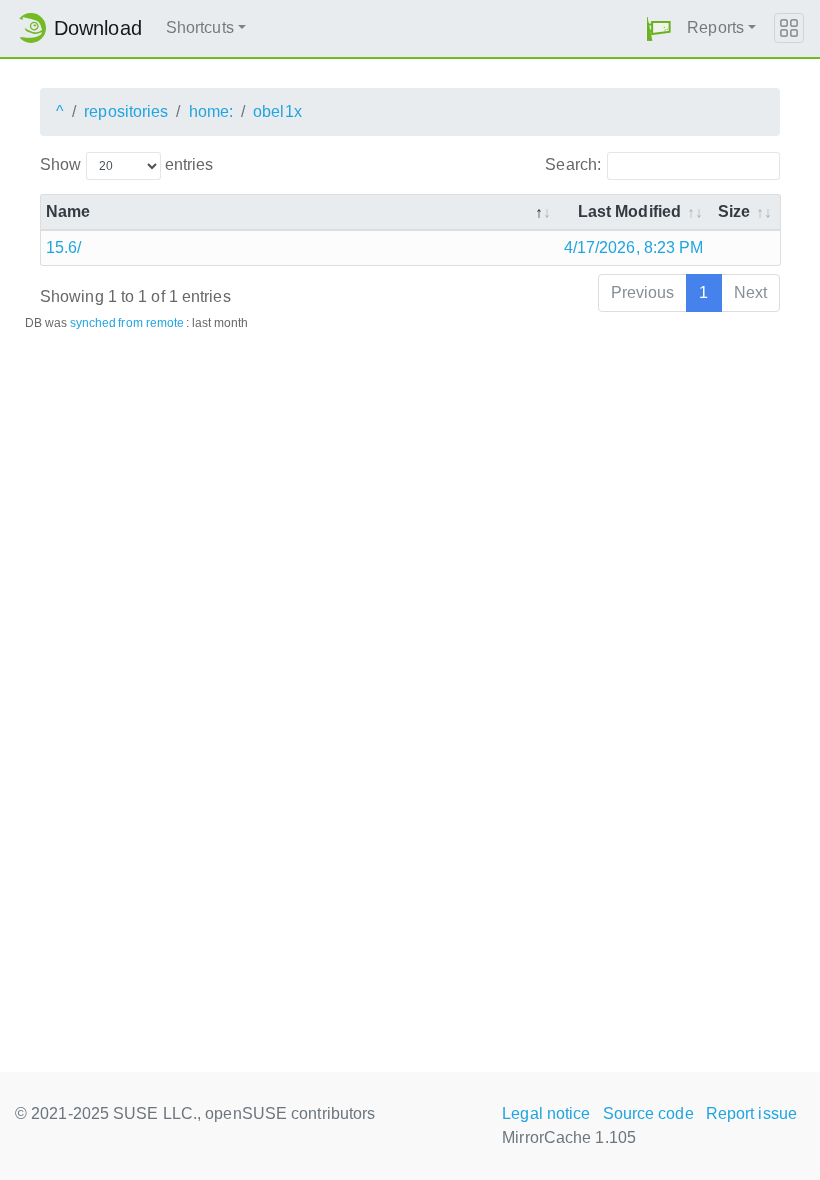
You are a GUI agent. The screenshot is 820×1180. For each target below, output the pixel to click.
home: (211, 111)
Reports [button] (715, 27)
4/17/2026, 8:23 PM (634, 247)
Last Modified (629, 211)
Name (68, 211)
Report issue (751, 1113)
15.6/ (64, 247)
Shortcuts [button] (200, 27)
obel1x (277, 111)
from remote (151, 323)
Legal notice (546, 1113)
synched (93, 323)
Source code (648, 1113)
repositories (126, 111)
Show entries (126, 164)
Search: (573, 164)
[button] (659, 28)
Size (734, 211)
